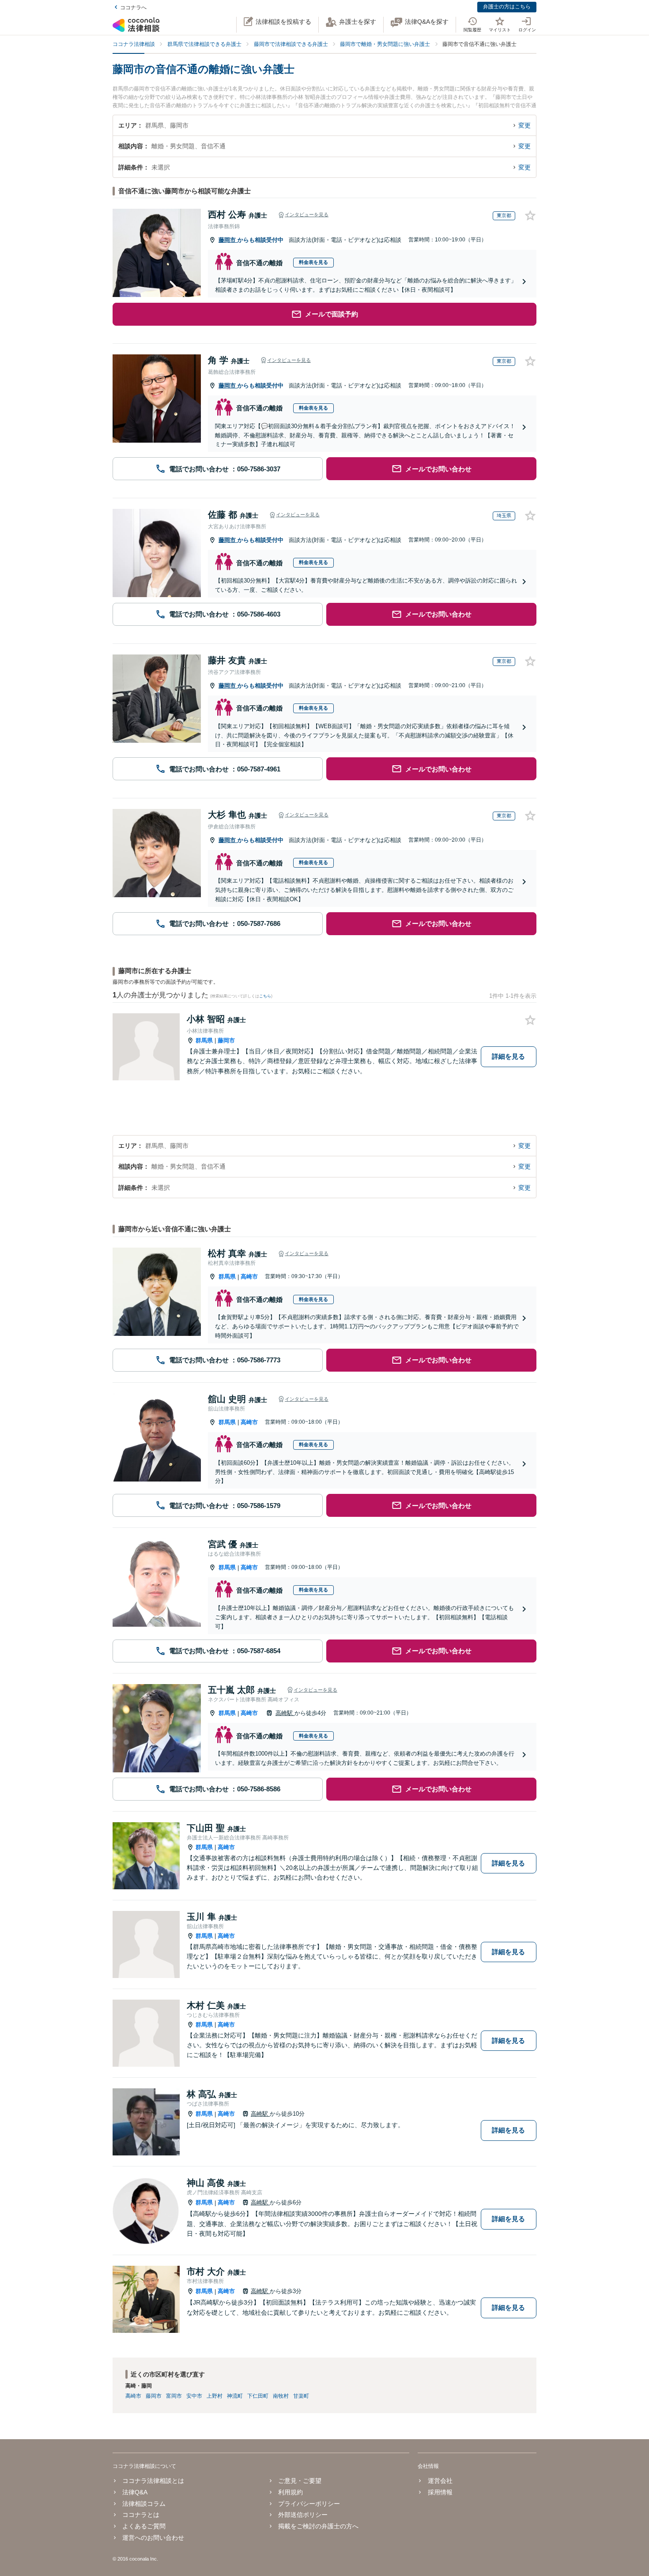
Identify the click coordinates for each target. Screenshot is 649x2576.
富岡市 (174, 2396)
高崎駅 (285, 1713)
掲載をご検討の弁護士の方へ (318, 2526)
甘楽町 (301, 2396)
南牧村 (281, 2396)
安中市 (194, 2396)
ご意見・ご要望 (300, 2481)
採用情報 (440, 2492)
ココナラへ (133, 8)
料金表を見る (313, 262)
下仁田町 (258, 2396)
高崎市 (249, 1277)
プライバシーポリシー (309, 2504)
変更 (524, 125)
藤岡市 (228, 240)
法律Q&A (135, 2492)
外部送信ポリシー (303, 2515)
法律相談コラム (144, 2504)
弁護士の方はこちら (507, 7)
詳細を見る (508, 1056)
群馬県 (204, 1040)
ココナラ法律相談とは (153, 2481)
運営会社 (440, 2481)
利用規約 (291, 2492)
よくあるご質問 (144, 2526)
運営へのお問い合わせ (153, 2538)
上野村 (215, 2396)
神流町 (235, 2396)
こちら (265, 996)
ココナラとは (141, 2515)
